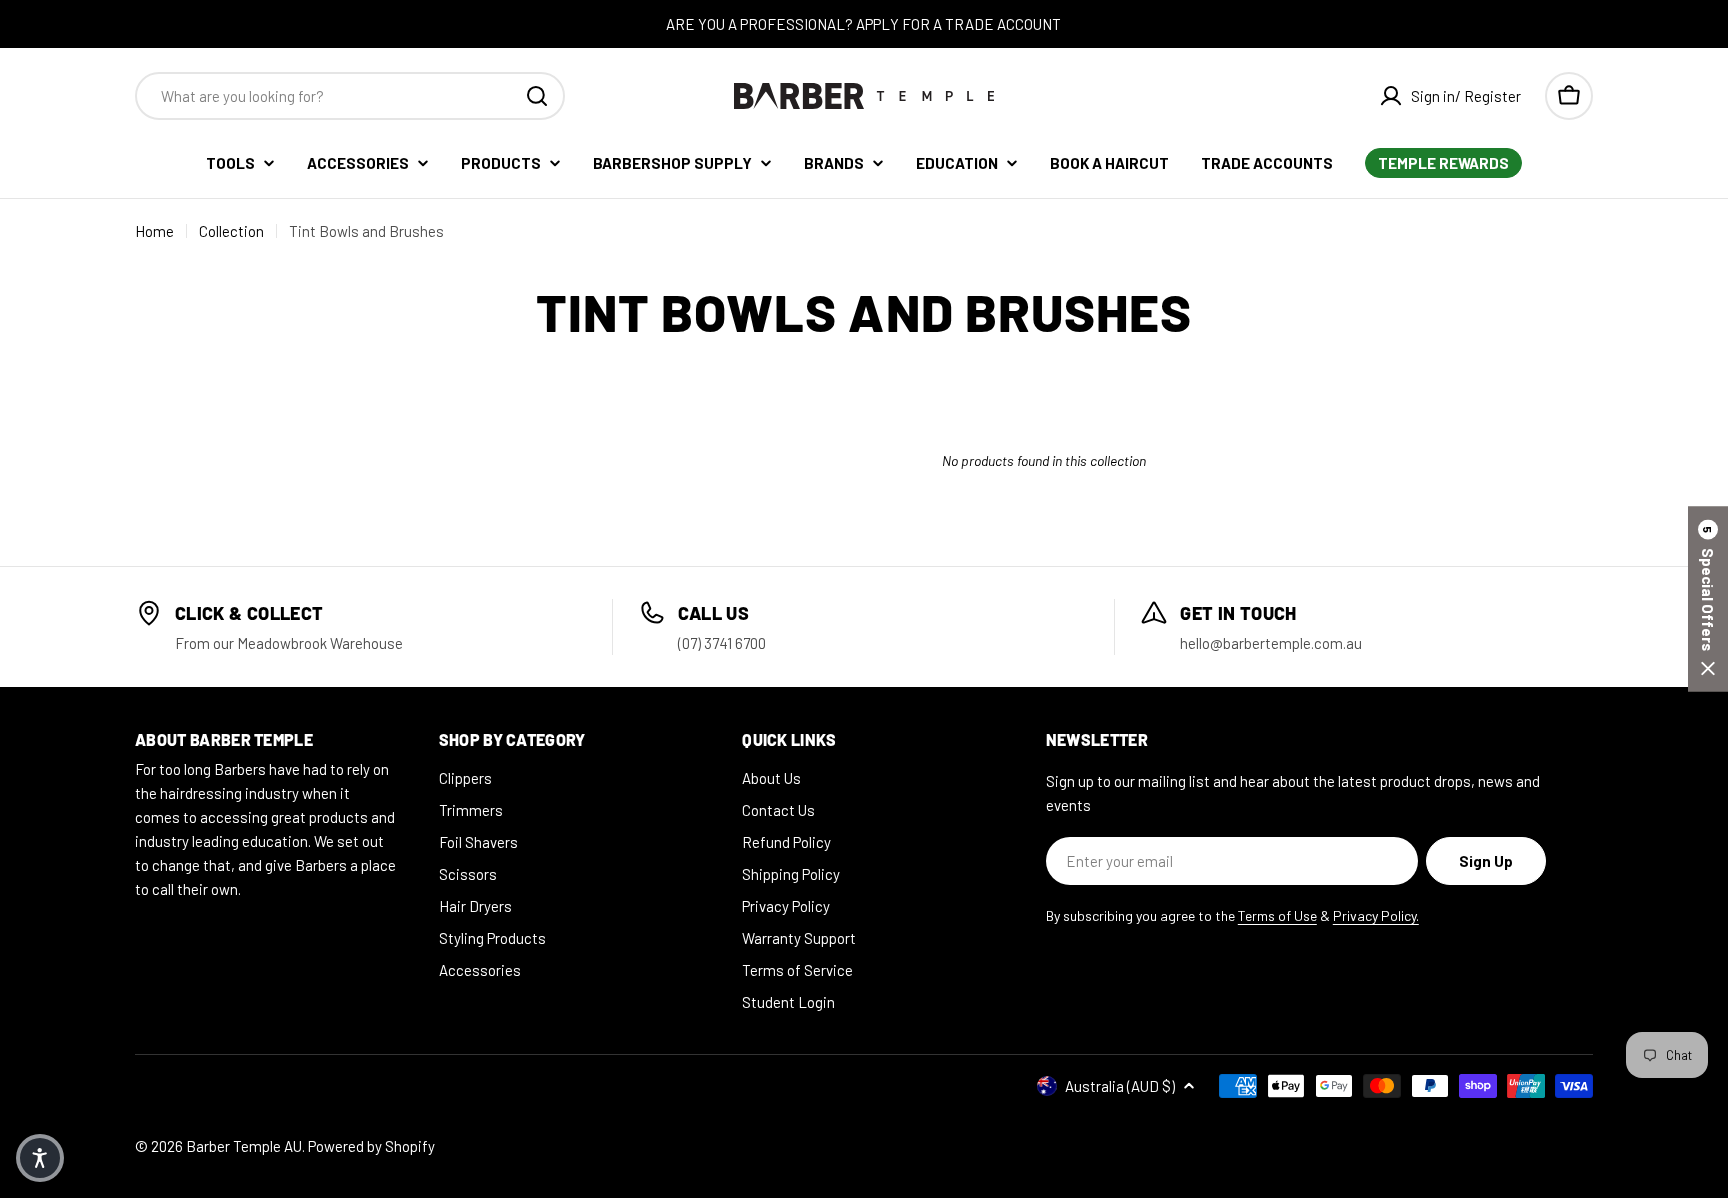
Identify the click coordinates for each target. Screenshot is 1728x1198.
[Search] (537, 96)
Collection (231, 231)
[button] (1708, 599)
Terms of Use (1277, 915)
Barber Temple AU (244, 1146)
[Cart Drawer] (1569, 96)
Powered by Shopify (371, 1146)
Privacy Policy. (1376, 915)
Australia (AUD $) (1120, 1086)
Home (154, 231)
